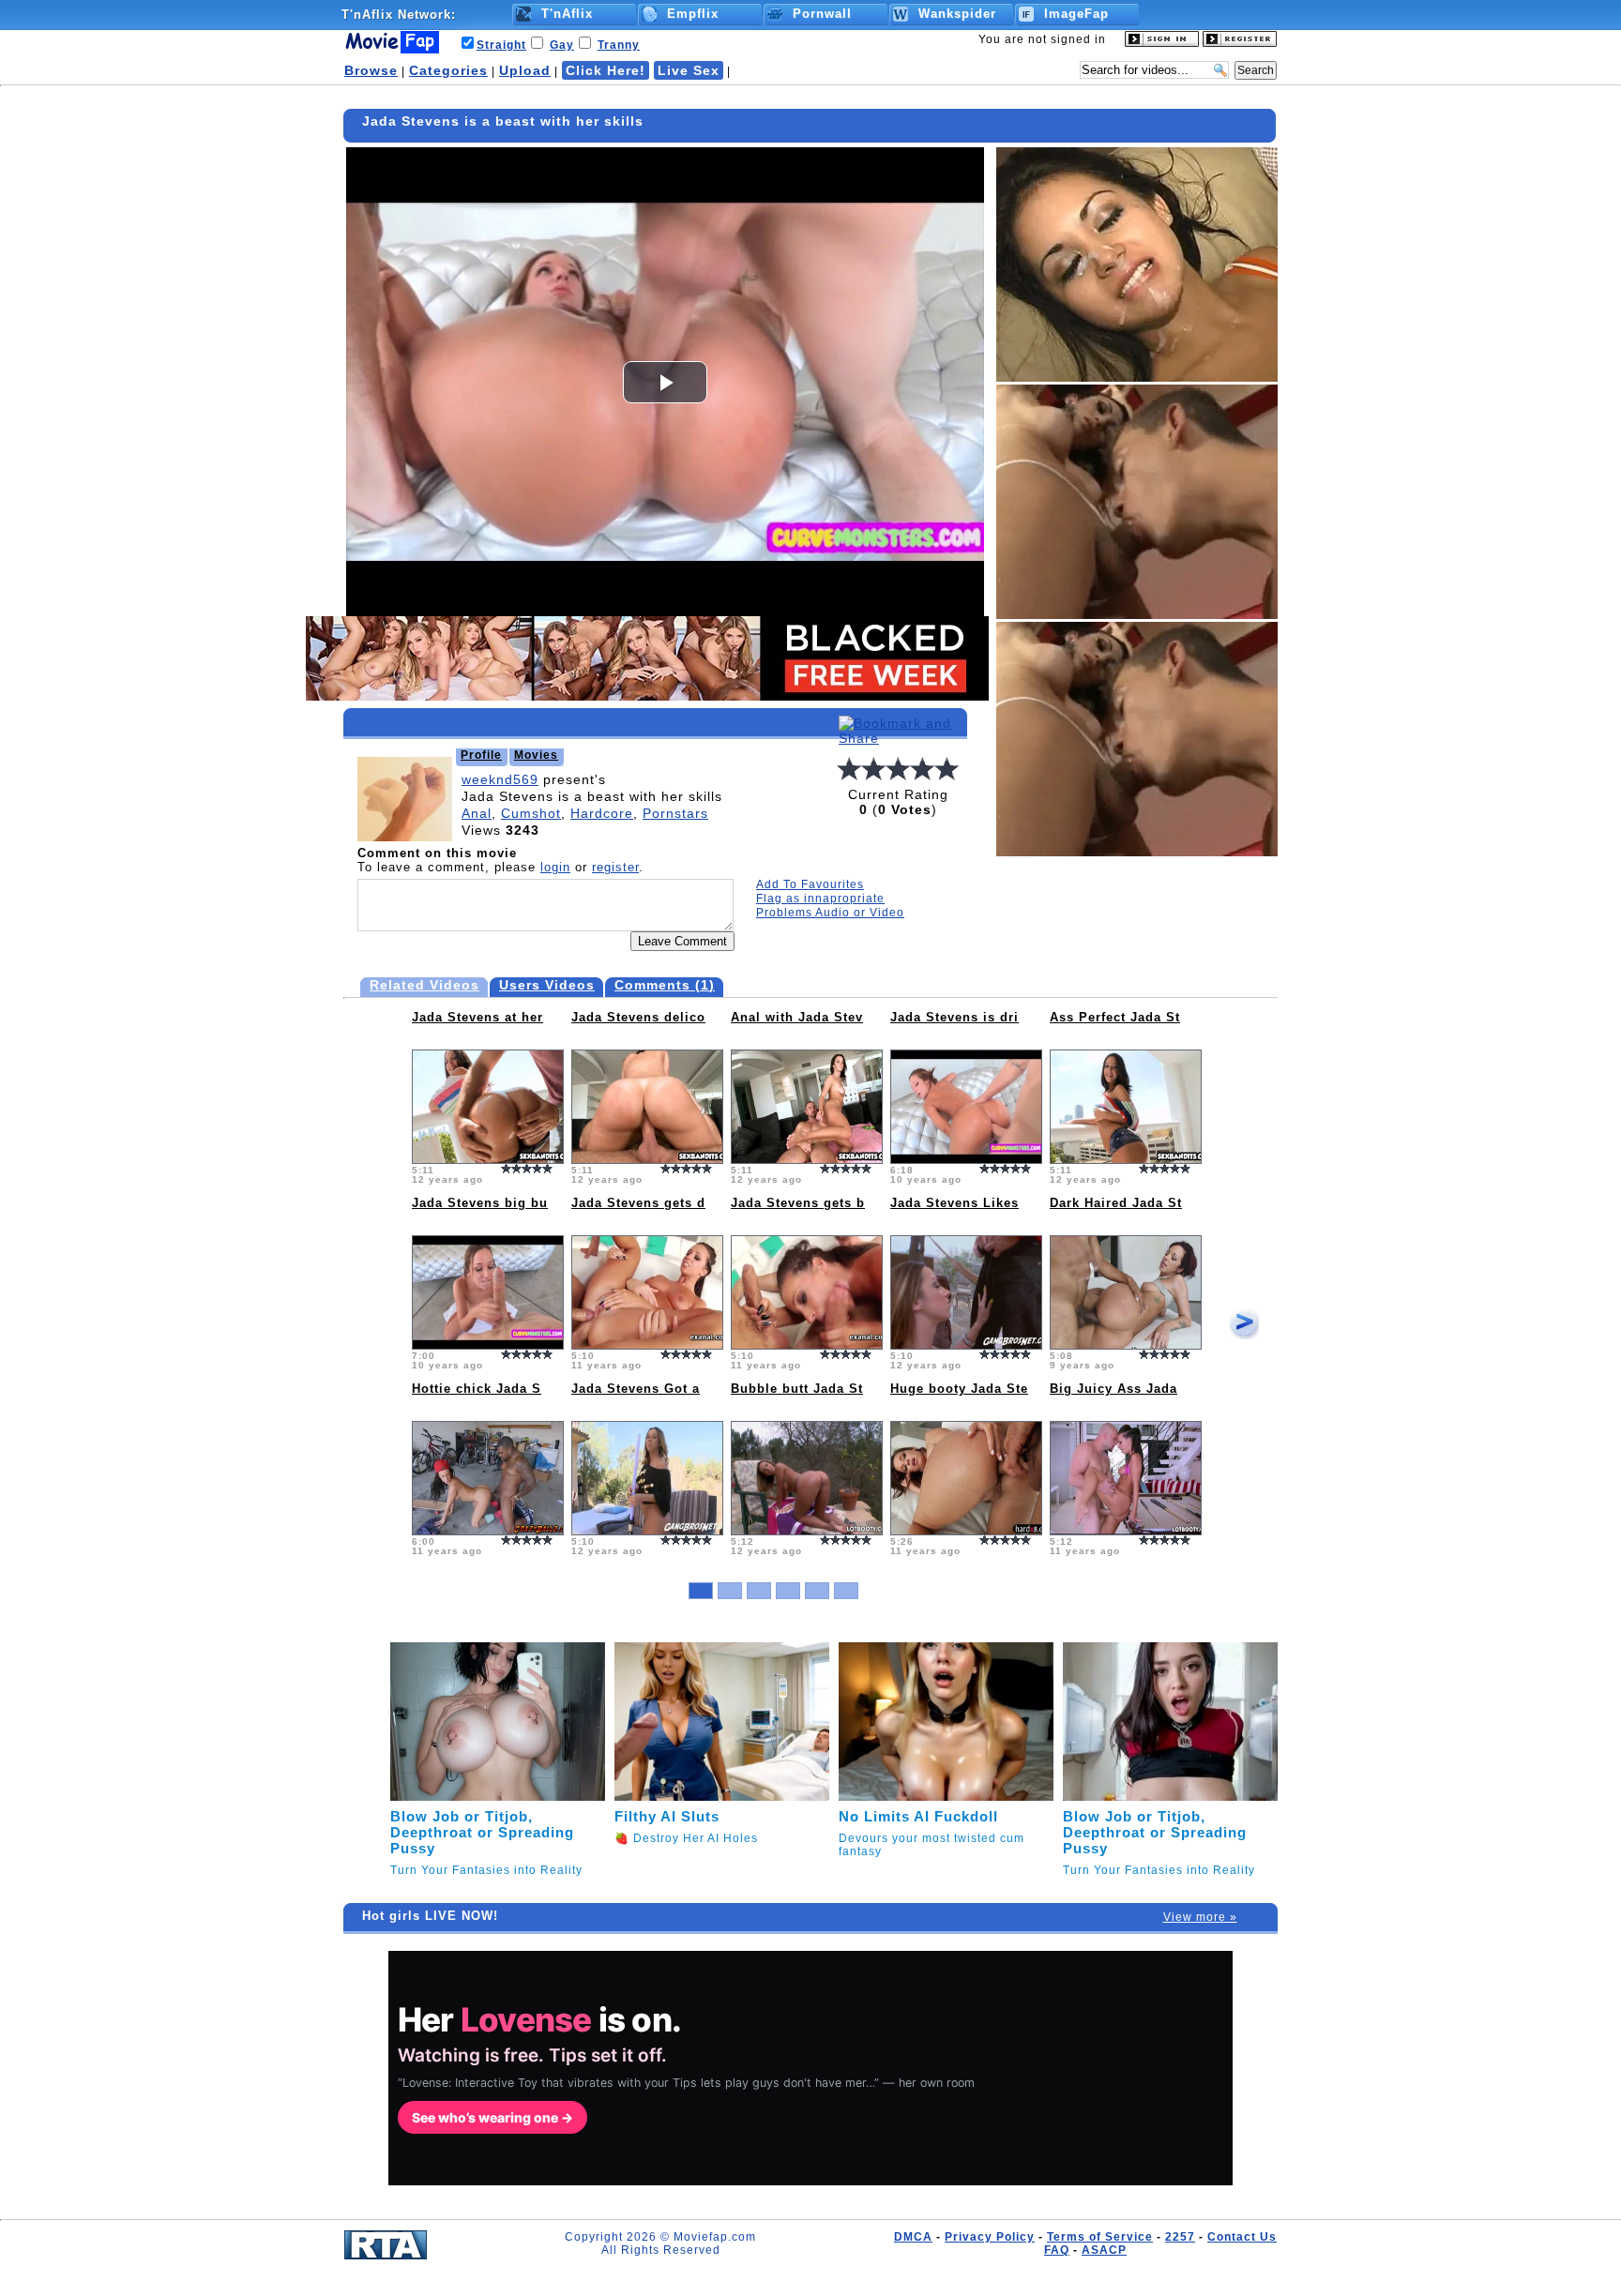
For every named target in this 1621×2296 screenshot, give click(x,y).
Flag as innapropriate (820, 899)
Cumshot (531, 813)
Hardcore (602, 813)
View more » (1200, 1917)
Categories (448, 70)
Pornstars (675, 813)
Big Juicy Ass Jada (1113, 1389)
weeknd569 (500, 779)
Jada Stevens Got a (636, 1389)
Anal (477, 813)
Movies (536, 755)
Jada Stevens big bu (480, 1203)
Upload (525, 70)
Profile (481, 755)
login (555, 867)
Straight (501, 45)
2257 (1180, 2237)
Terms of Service (1100, 2237)
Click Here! (606, 70)
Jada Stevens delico (638, 1017)
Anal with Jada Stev (797, 1017)
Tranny (619, 45)
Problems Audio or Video (830, 913)
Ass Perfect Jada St (1115, 1017)
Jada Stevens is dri (954, 1017)
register (615, 867)
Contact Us (1242, 2237)
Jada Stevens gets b (798, 1203)
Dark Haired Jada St (1116, 1203)
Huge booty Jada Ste (959, 1389)
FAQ (1057, 2250)
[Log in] (1162, 43)
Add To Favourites (810, 884)
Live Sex (689, 70)
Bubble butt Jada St (797, 1389)
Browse (371, 70)
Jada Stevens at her (477, 1017)
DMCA (913, 2237)
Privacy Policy (990, 2237)
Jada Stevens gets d (638, 1203)
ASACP (1104, 2250)
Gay (562, 45)
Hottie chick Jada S (477, 1389)
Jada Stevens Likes (954, 1203)
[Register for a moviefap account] (1240, 43)
